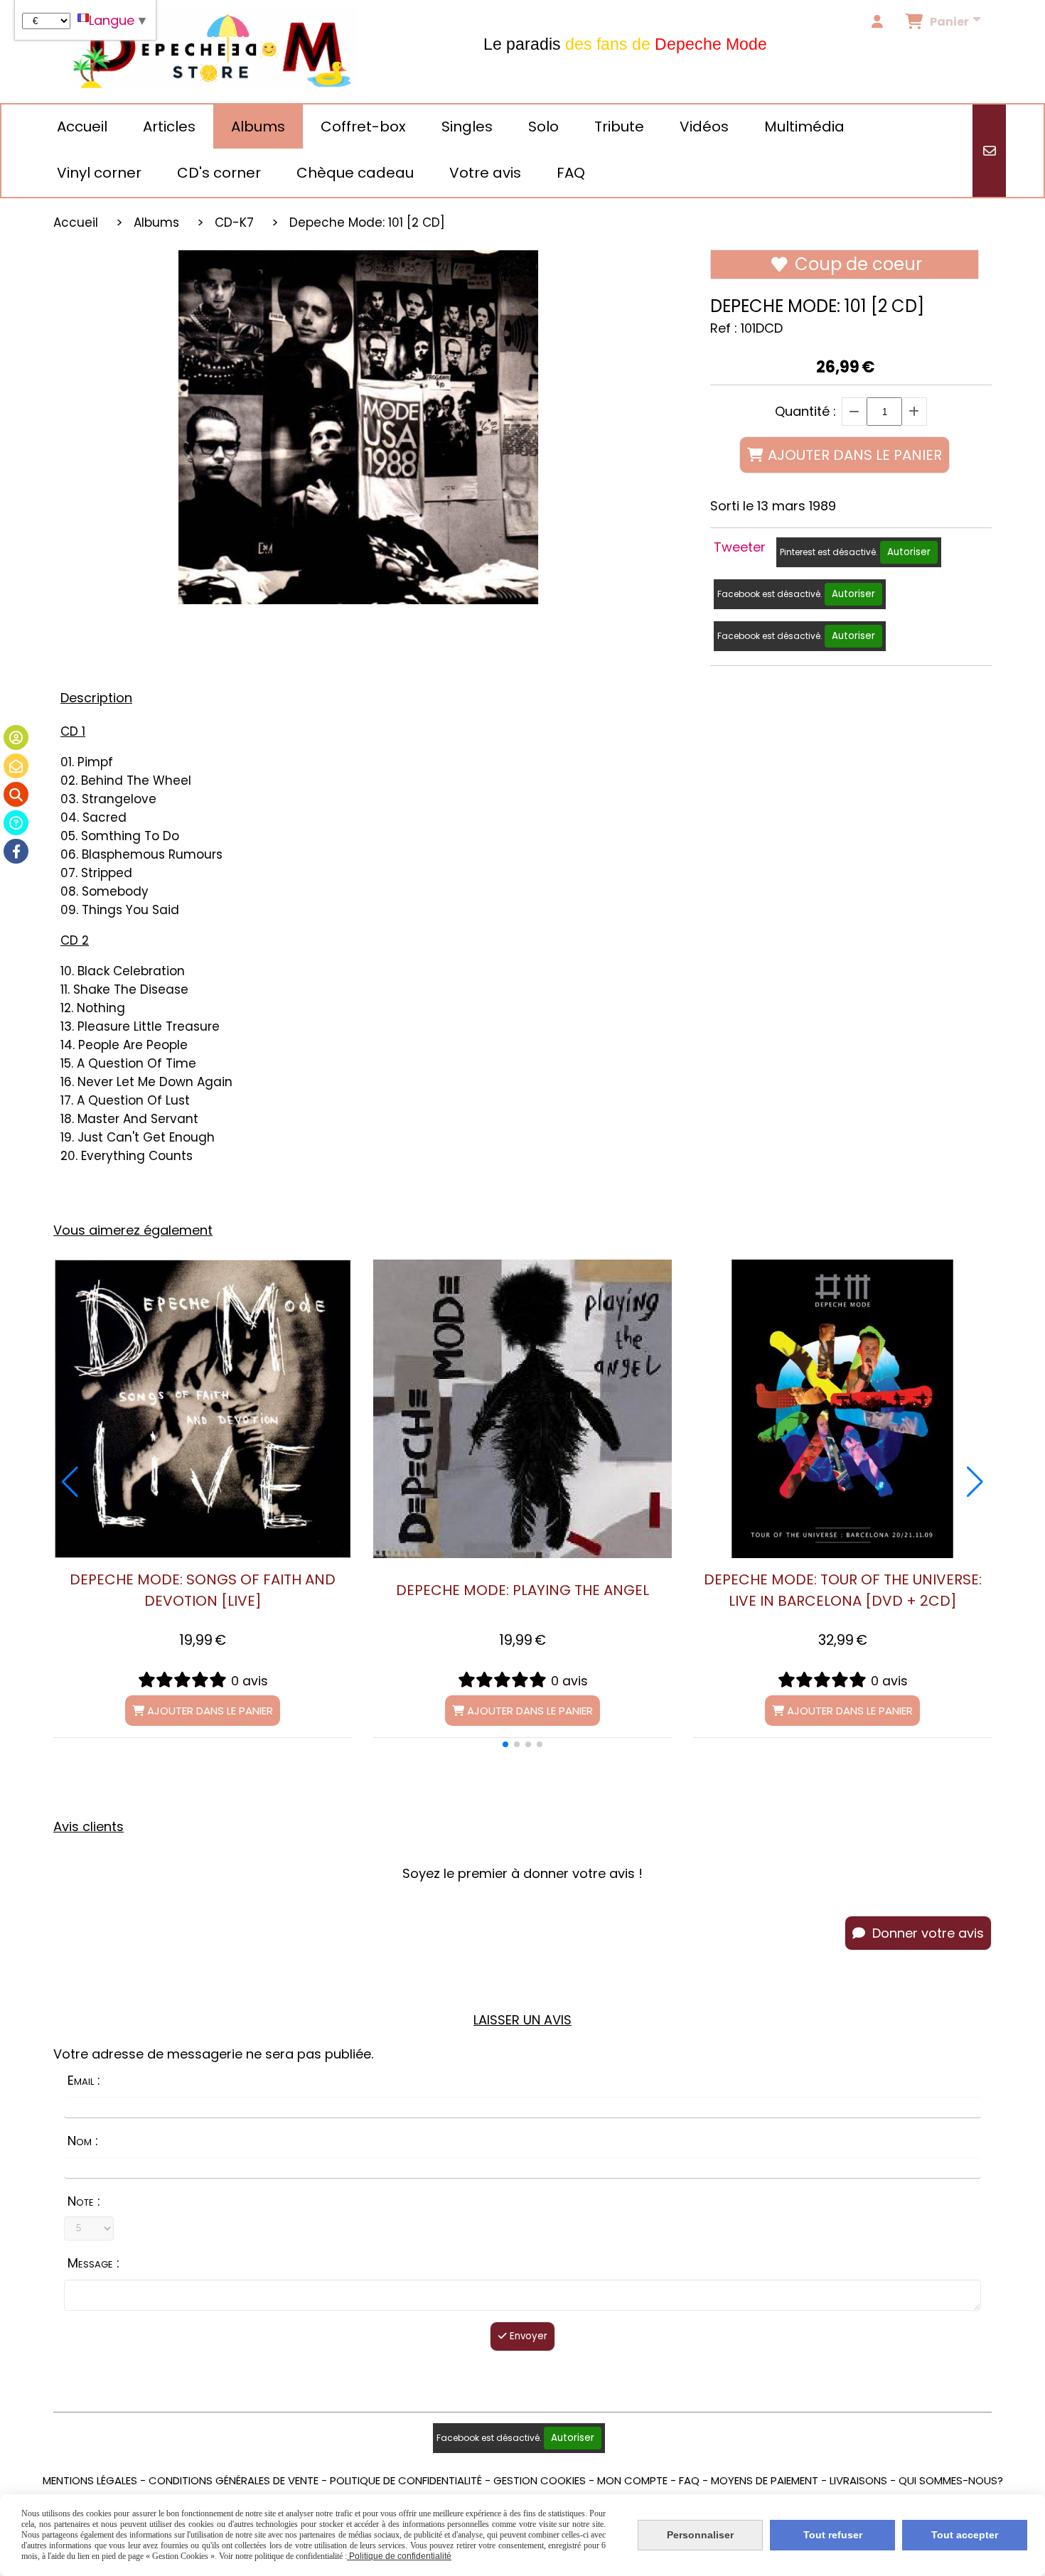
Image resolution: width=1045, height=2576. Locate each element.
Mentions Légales (90, 2480)
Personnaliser (700, 2535)
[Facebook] (16, 851)
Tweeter (740, 547)
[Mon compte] (16, 737)
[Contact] (16, 766)
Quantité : (805, 411)
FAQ (689, 2480)
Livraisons (858, 2480)
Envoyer (527, 2336)
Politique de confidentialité (406, 2480)
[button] (505, 1744)
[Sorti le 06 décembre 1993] (203, 1409)
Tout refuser (833, 2535)
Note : (84, 2201)
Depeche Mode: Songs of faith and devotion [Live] (203, 1590)
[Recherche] (16, 794)
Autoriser (909, 552)
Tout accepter (965, 2535)
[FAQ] (16, 823)
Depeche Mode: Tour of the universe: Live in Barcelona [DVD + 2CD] (843, 1590)
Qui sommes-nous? (951, 2480)
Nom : (83, 2141)
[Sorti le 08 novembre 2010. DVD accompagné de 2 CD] (842, 1409)
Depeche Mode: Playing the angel (522, 1590)
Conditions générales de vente (234, 2480)
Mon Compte (632, 2480)
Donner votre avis (926, 1933)
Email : (84, 2080)
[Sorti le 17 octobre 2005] (522, 1409)
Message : (93, 2263)
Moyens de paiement (765, 2480)
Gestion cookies (540, 2480)
